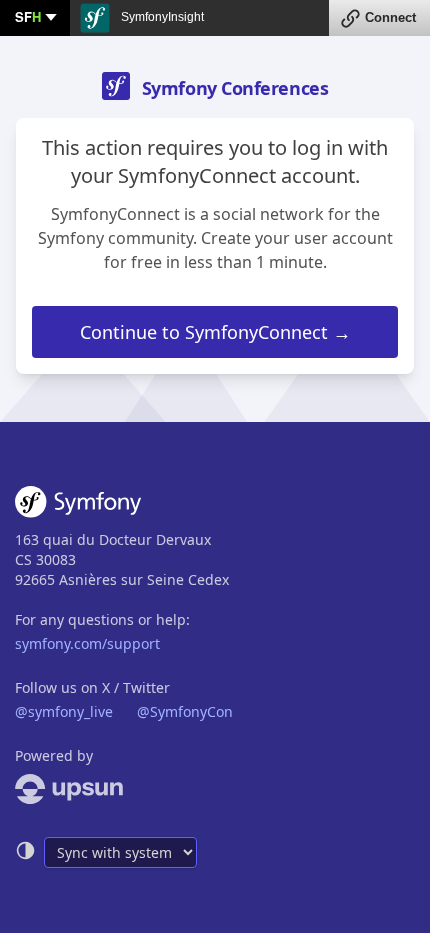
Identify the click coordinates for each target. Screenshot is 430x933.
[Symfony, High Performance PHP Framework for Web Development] (78, 506)
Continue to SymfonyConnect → (215, 332)
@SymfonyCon (185, 711)
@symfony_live (64, 711)
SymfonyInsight (161, 17)
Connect (390, 17)
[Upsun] (215, 789)
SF (28, 16)
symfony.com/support (87, 643)
